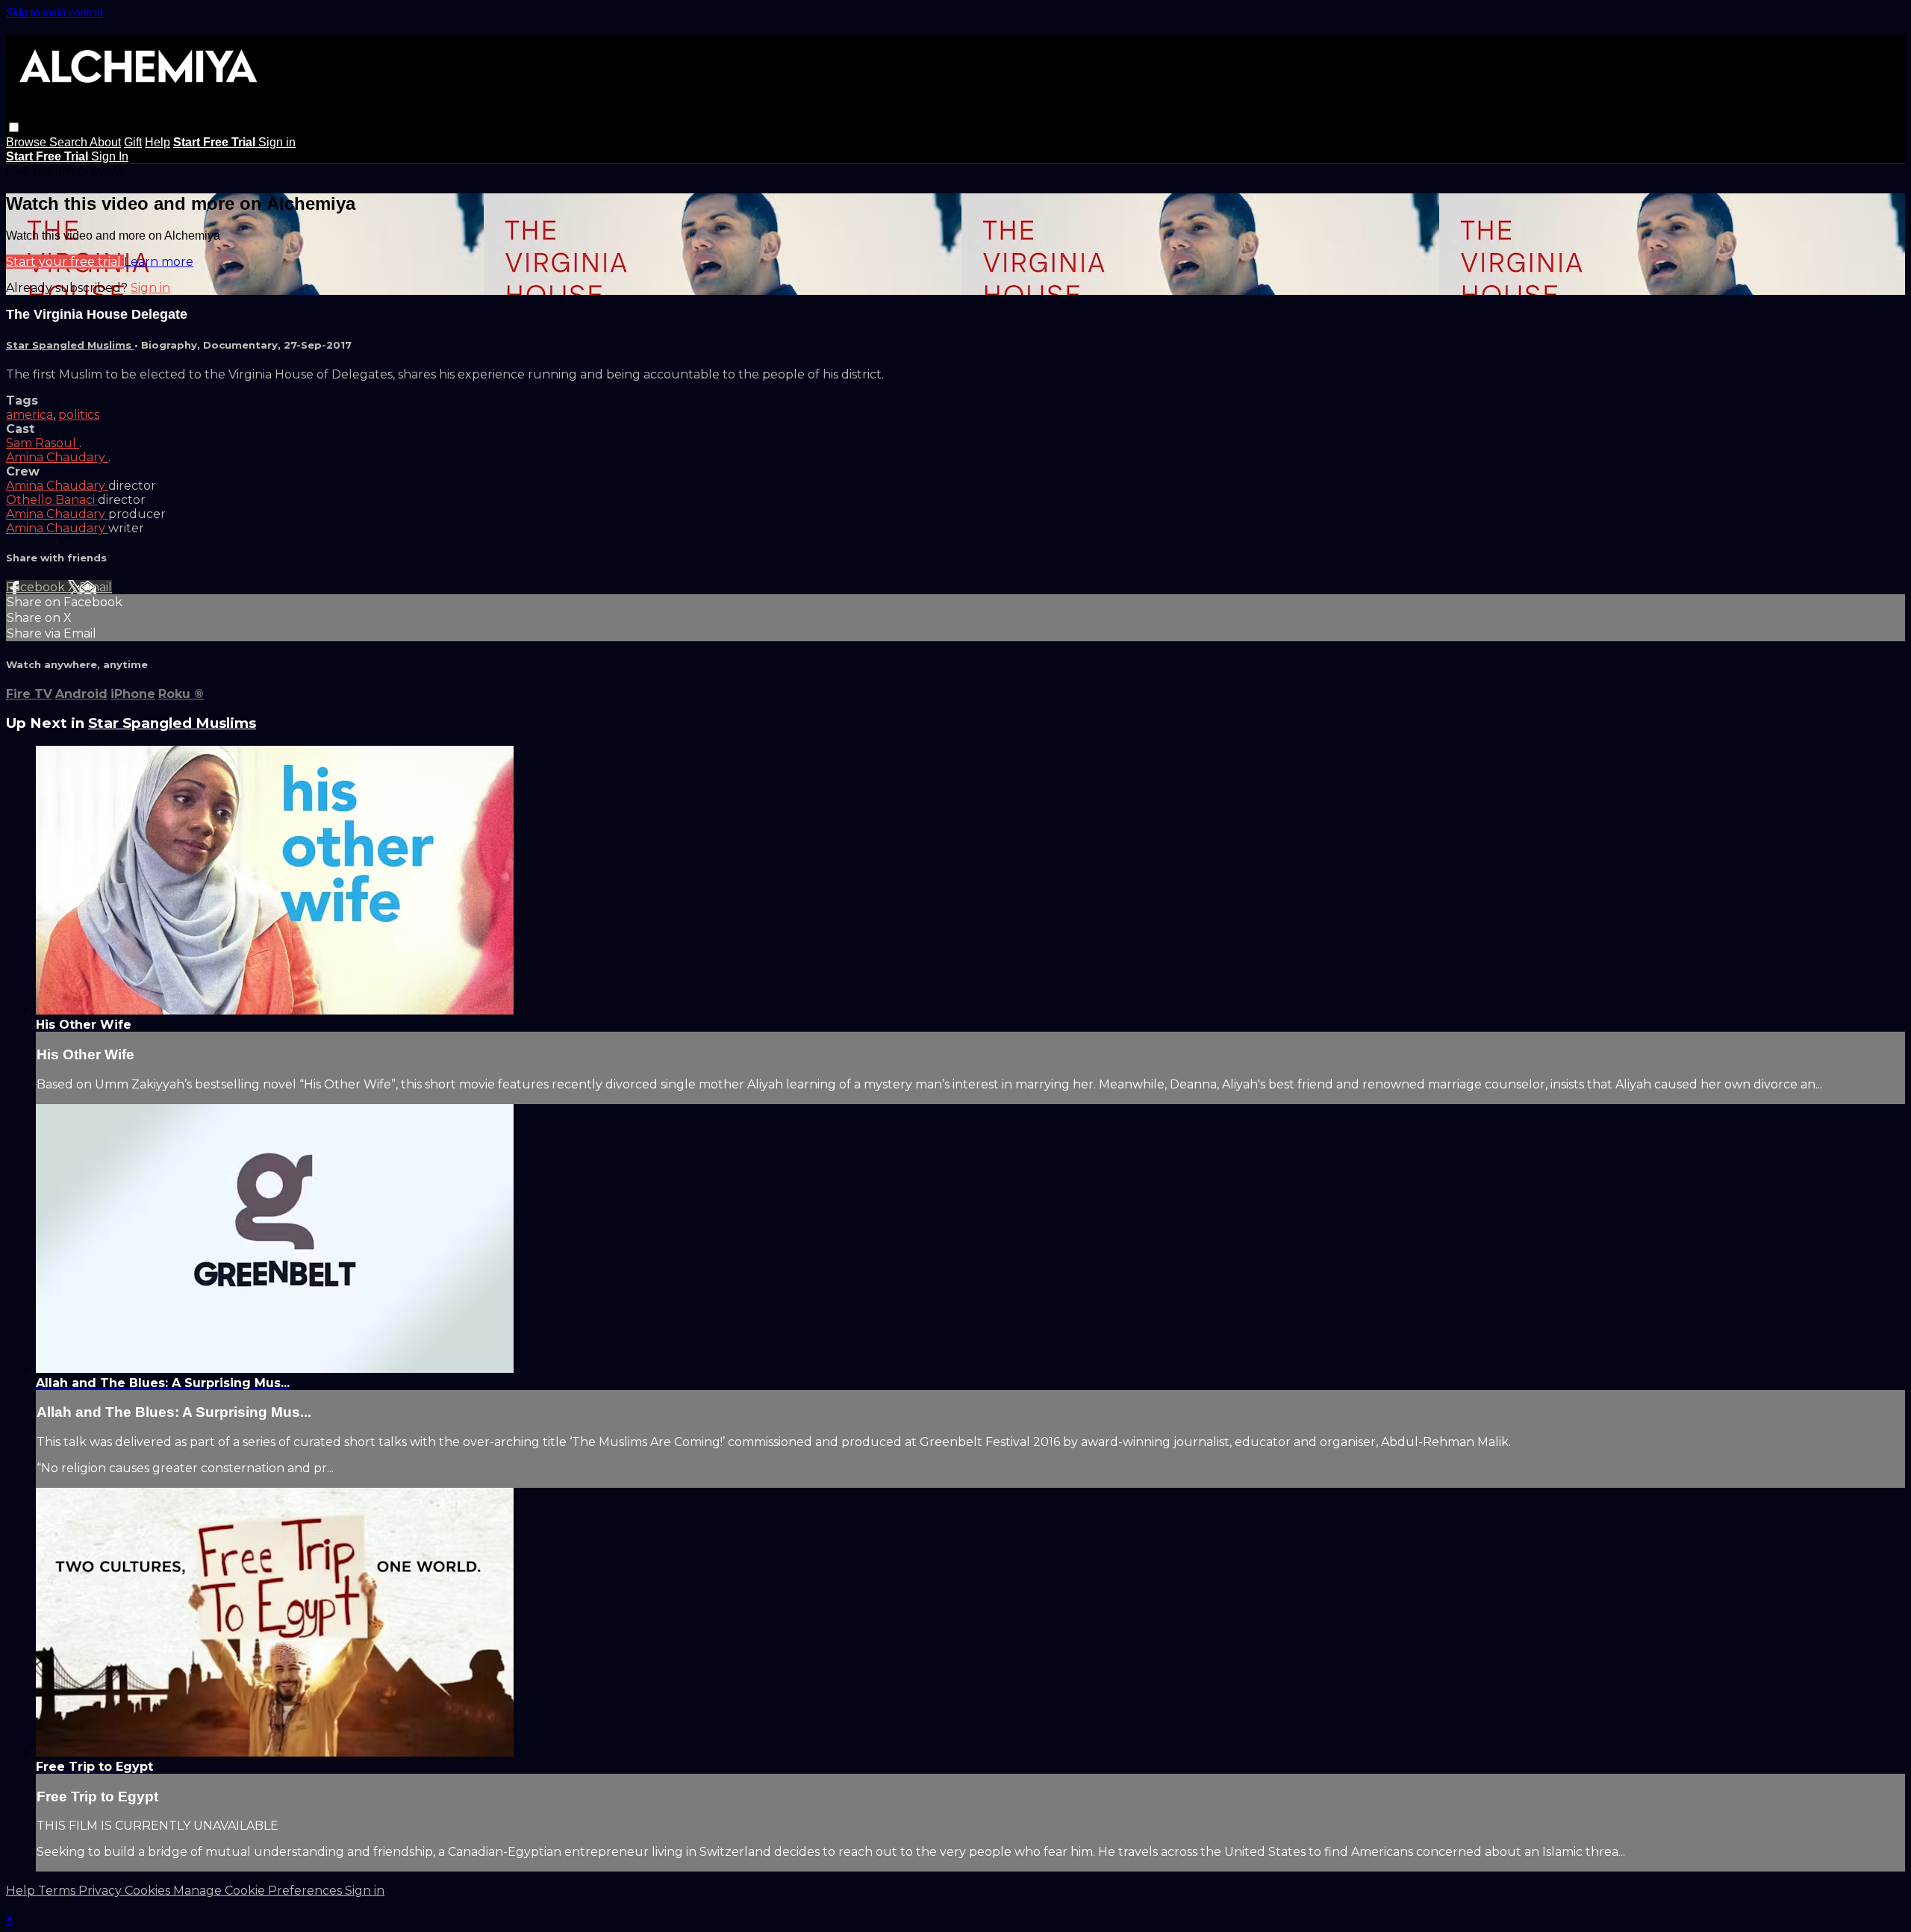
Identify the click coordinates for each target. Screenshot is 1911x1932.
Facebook (37, 587)
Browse (28, 142)
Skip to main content (54, 12)
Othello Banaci (52, 500)
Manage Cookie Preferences (259, 1891)
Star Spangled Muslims (70, 345)
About (105, 142)
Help (158, 142)
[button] (14, 127)
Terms (58, 1891)
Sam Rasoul (43, 443)
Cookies (149, 1891)
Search (69, 142)
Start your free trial (65, 262)
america (29, 415)
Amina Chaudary (57, 457)
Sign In (110, 156)
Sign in (277, 142)
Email (96, 587)
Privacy (102, 1891)
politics (79, 415)
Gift (133, 142)
